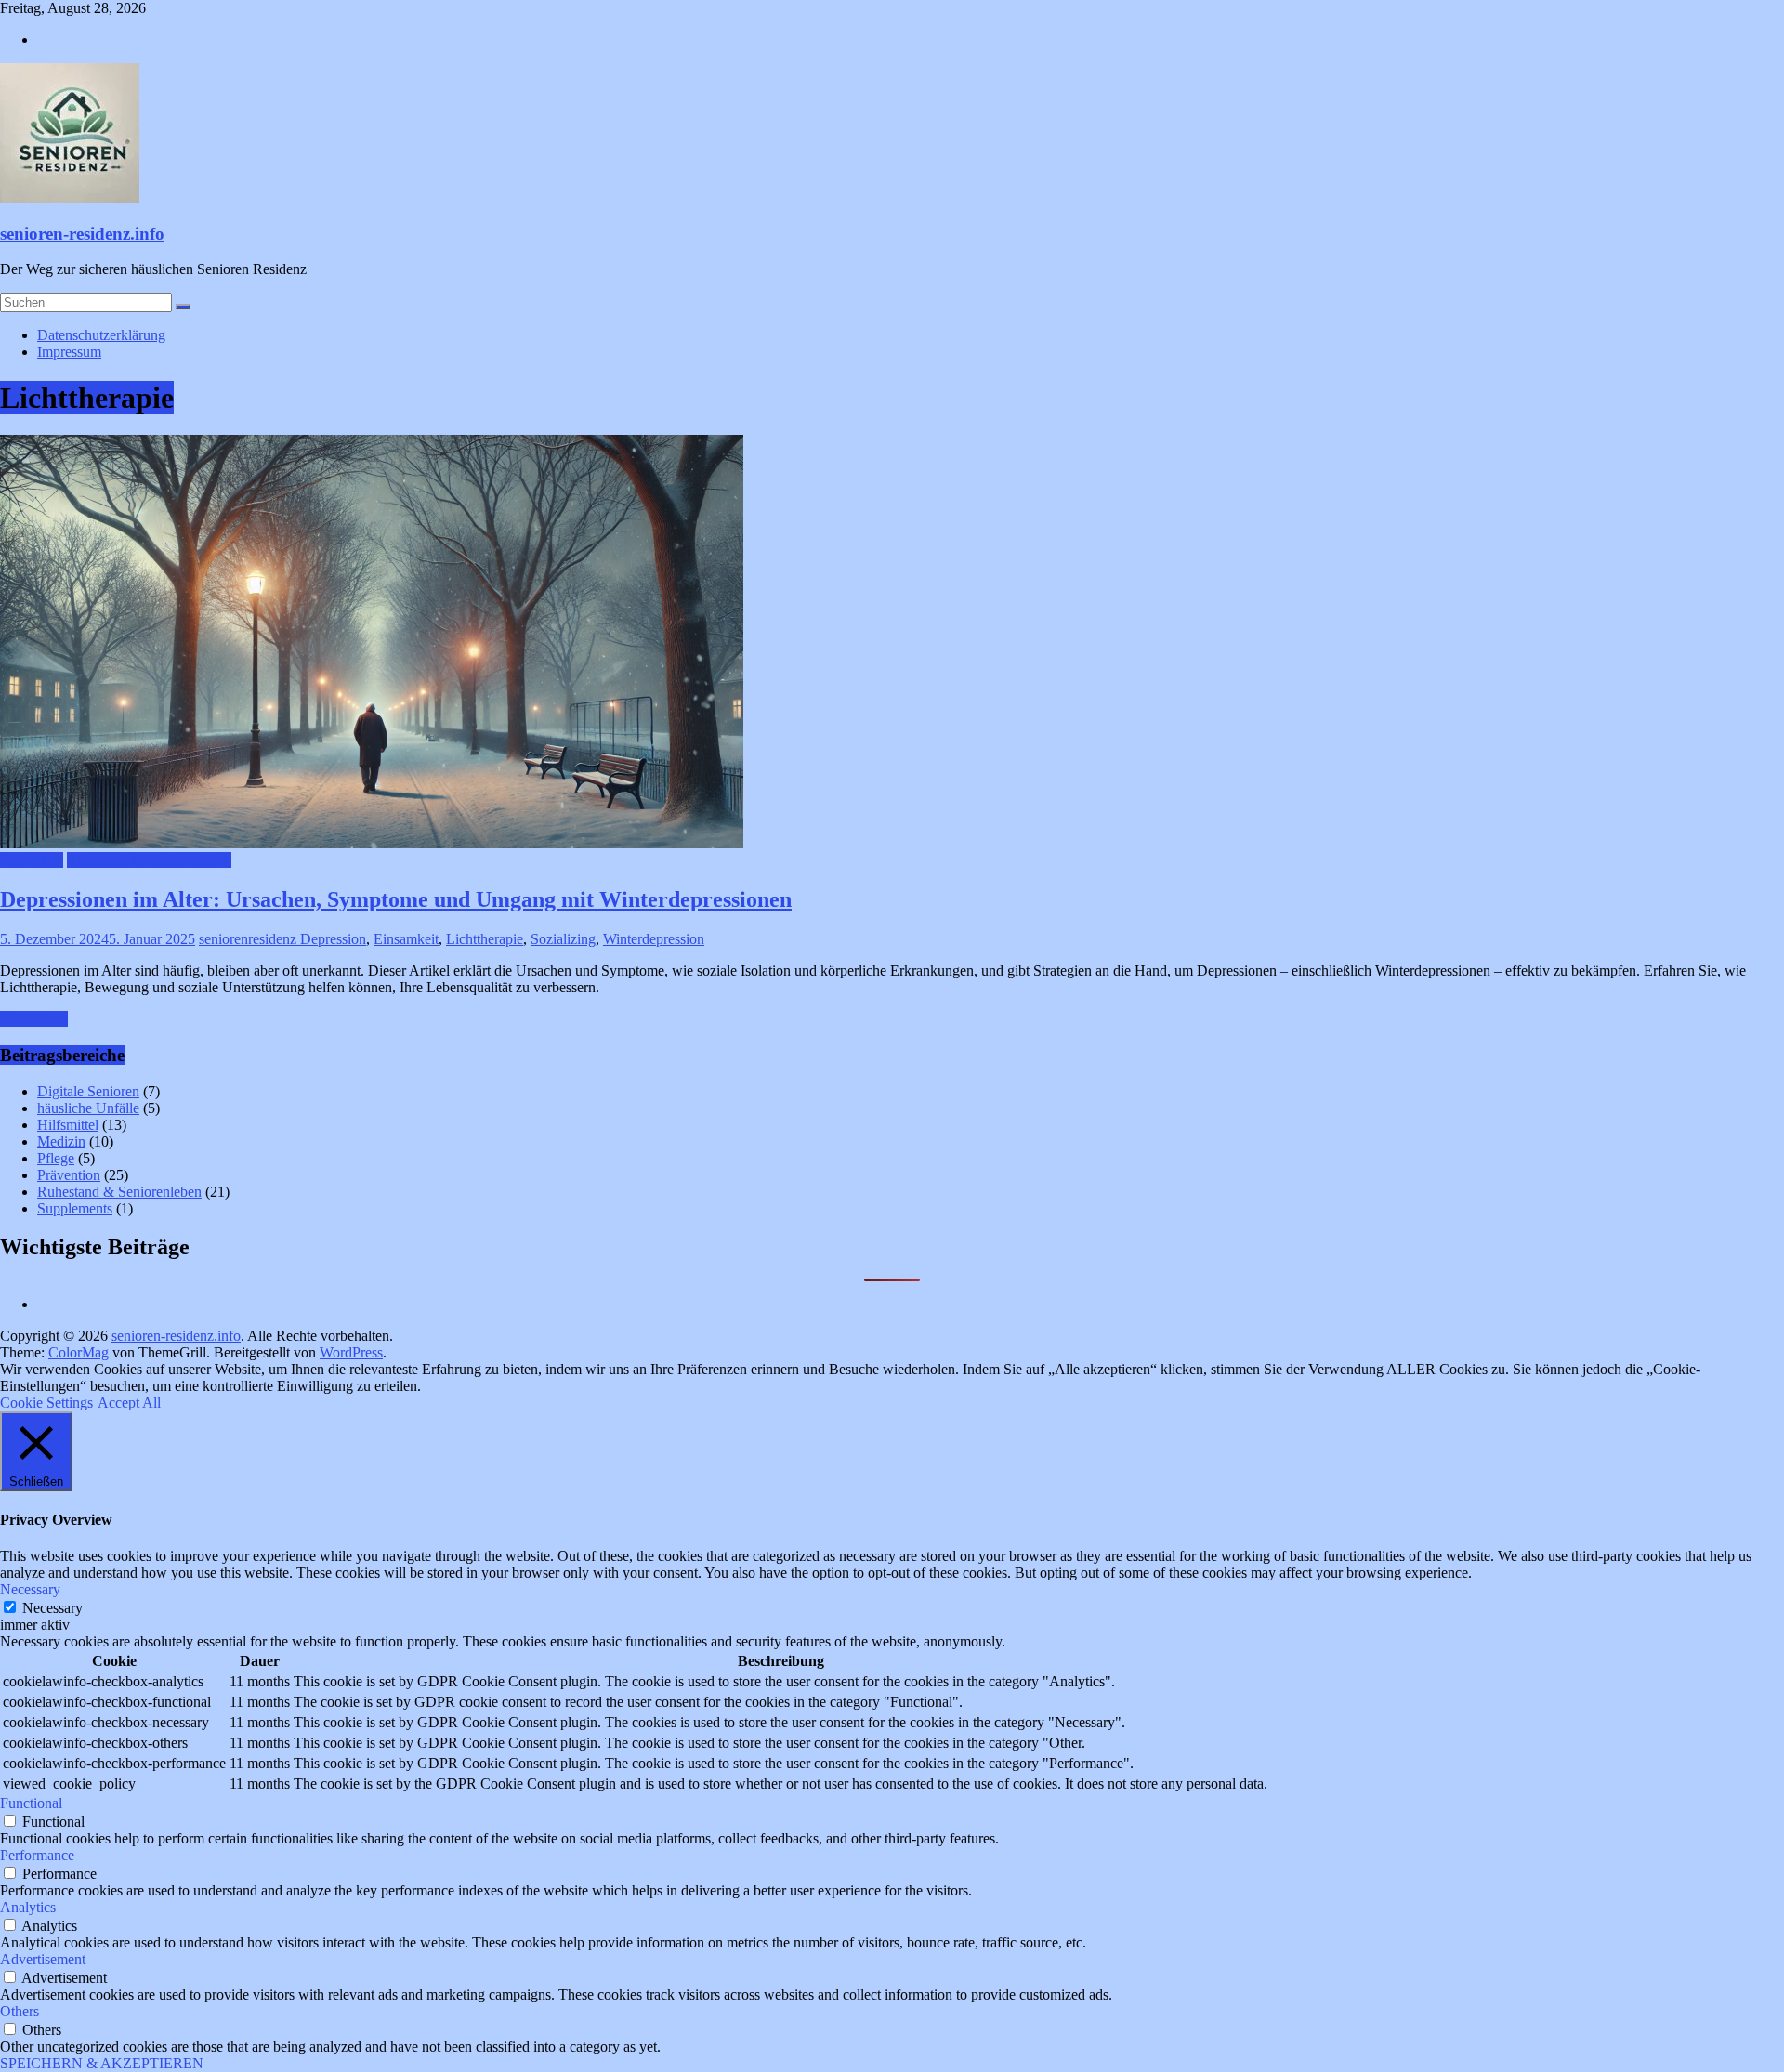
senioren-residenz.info (82, 234)
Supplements (75, 1208)
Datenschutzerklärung (101, 335)
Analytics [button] (28, 1907)
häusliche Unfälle (88, 1108)
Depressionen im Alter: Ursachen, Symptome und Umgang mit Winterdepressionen (396, 899)
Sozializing (563, 939)
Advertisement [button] (43, 1959)
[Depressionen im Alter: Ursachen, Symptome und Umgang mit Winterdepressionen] (372, 843)
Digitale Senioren (88, 1091)
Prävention (32, 860)
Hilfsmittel (68, 1125)
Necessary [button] (30, 1589)
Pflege (56, 1158)
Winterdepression (654, 939)
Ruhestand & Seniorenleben (149, 860)
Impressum (69, 352)
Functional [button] (31, 1803)
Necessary (52, 1608)
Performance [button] (37, 1855)
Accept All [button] (129, 1403)
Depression (333, 939)
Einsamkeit (406, 939)
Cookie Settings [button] (46, 1403)
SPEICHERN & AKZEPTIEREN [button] (102, 2063)
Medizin (61, 1141)
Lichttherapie (485, 939)
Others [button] (20, 2011)
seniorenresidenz (249, 939)
